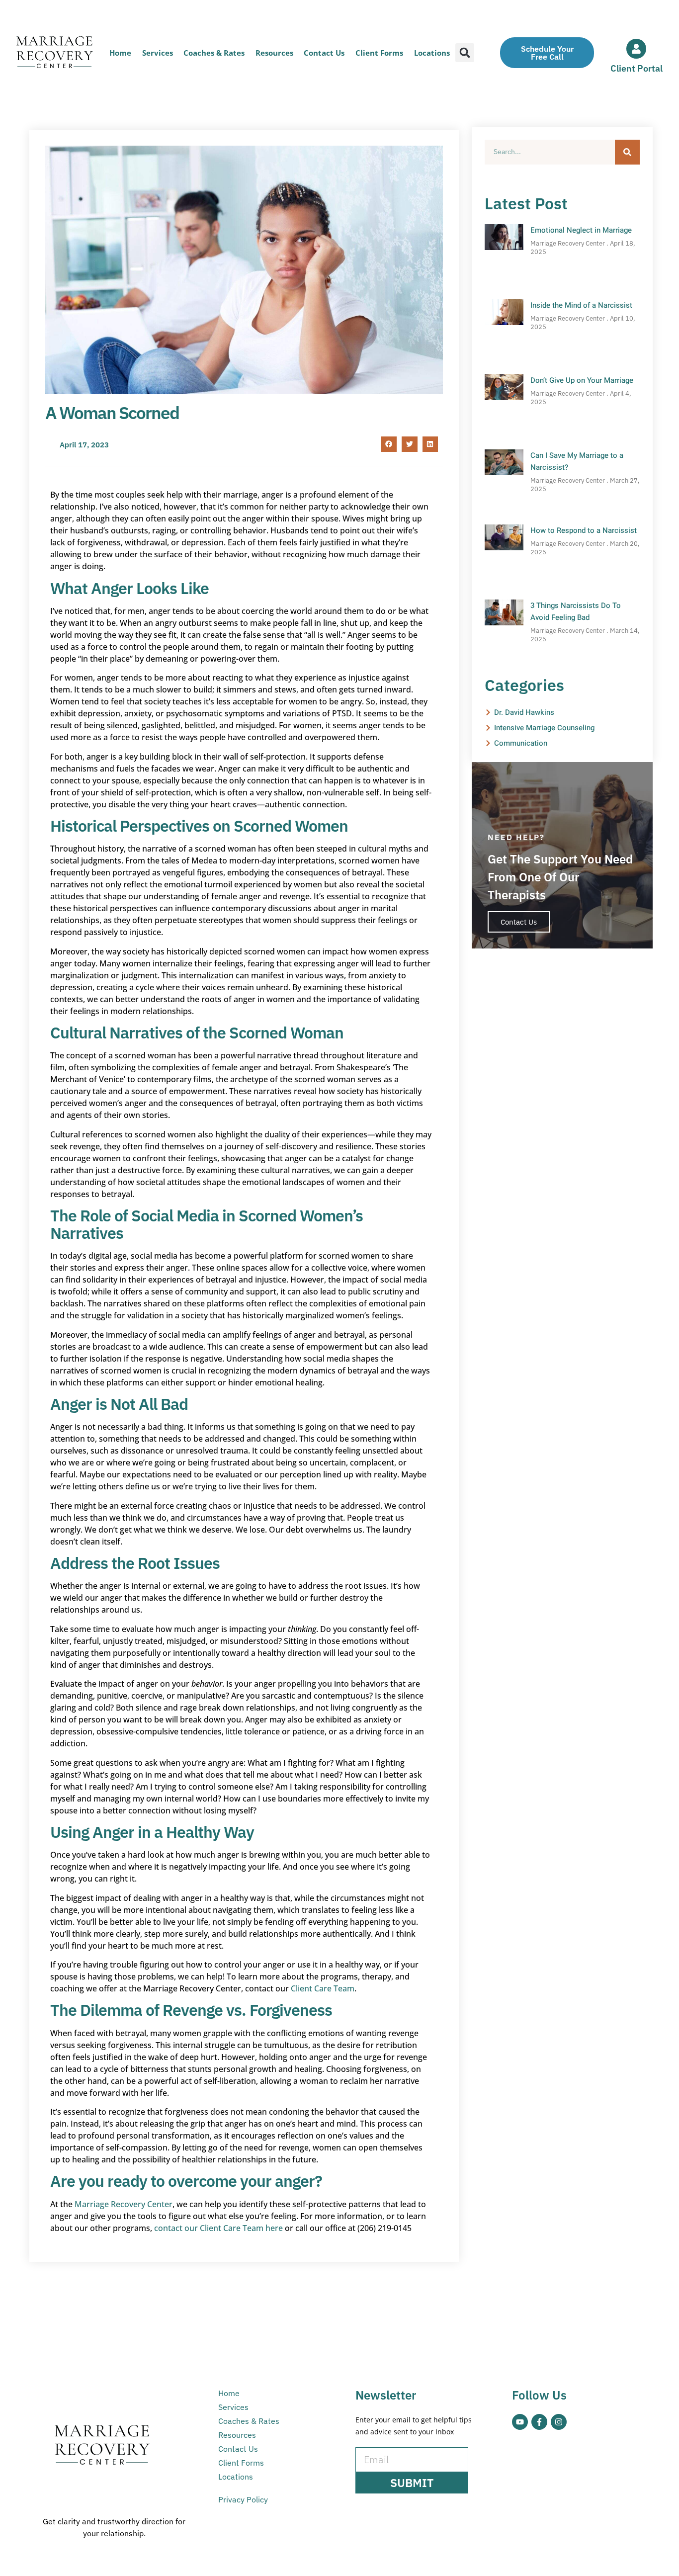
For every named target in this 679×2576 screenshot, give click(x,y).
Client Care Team (323, 1988)
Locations (432, 53)
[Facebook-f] (539, 2422)
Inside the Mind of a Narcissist (581, 305)
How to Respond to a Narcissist (584, 530)
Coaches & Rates (214, 53)
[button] (465, 53)
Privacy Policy (243, 2499)
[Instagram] (559, 2422)
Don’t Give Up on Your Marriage (582, 380)
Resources (274, 53)
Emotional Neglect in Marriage (581, 230)
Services (158, 53)
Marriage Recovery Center (124, 2204)
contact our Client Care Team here (218, 2228)
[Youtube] (520, 2422)
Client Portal (637, 68)
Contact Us (324, 53)
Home (120, 53)
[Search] (627, 152)
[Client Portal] (636, 49)
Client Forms (379, 53)
